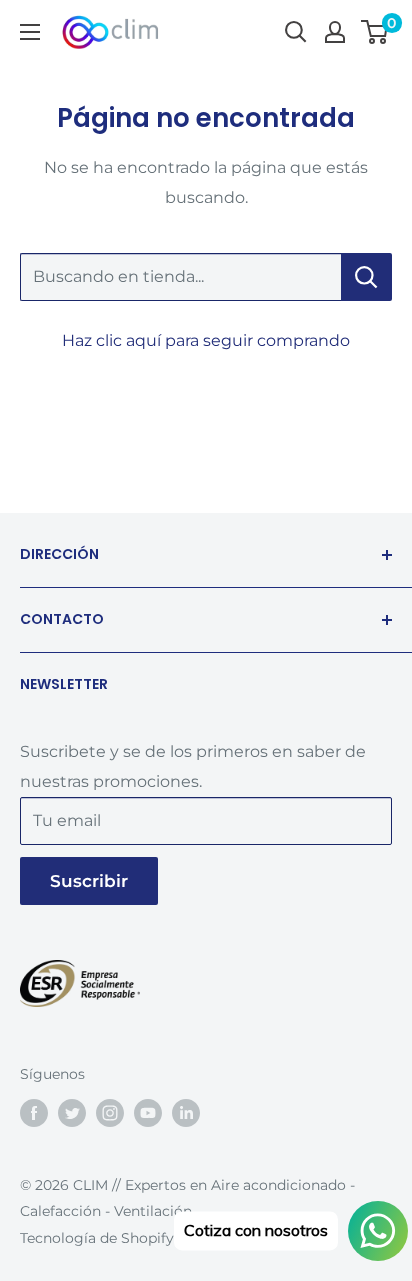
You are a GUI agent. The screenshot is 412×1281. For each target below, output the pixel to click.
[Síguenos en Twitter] (72, 1113)
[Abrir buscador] (296, 32)
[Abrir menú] (30, 32)
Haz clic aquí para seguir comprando (206, 340)
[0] (375, 32)
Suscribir (89, 881)
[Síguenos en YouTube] (148, 1113)
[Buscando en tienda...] (366, 277)
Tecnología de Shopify (97, 1238)
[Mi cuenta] (335, 32)
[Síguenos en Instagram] (110, 1113)
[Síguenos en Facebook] (34, 1113)
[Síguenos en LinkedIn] (186, 1113)
